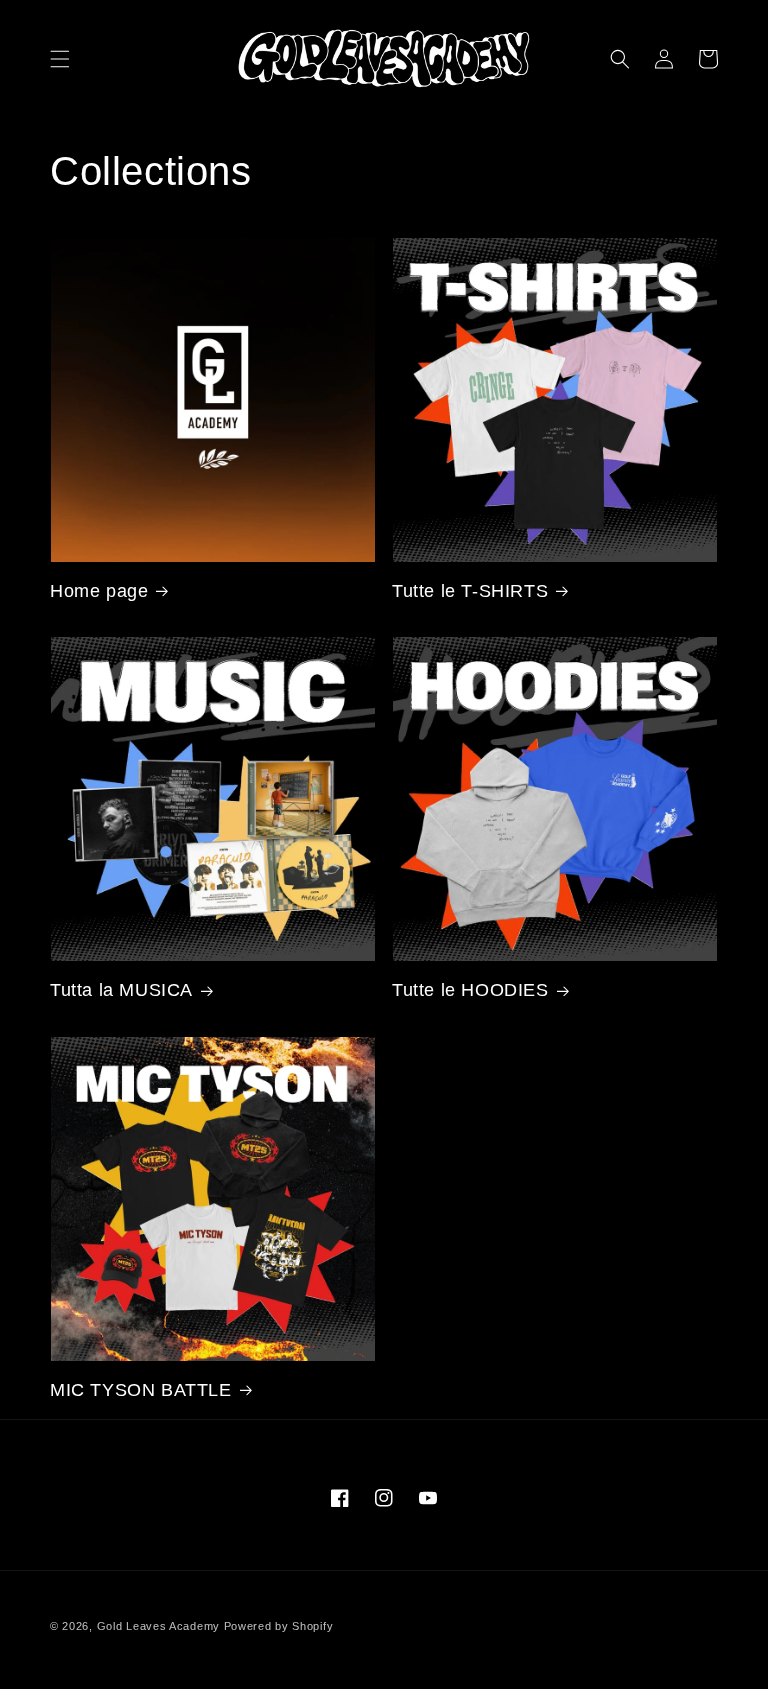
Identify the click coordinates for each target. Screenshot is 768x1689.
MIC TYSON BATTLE (141, 1390)
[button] (60, 59)
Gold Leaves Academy (158, 1626)
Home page (99, 591)
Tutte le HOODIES (470, 990)
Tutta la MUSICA (121, 990)
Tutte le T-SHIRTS (470, 591)
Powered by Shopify (279, 1626)
